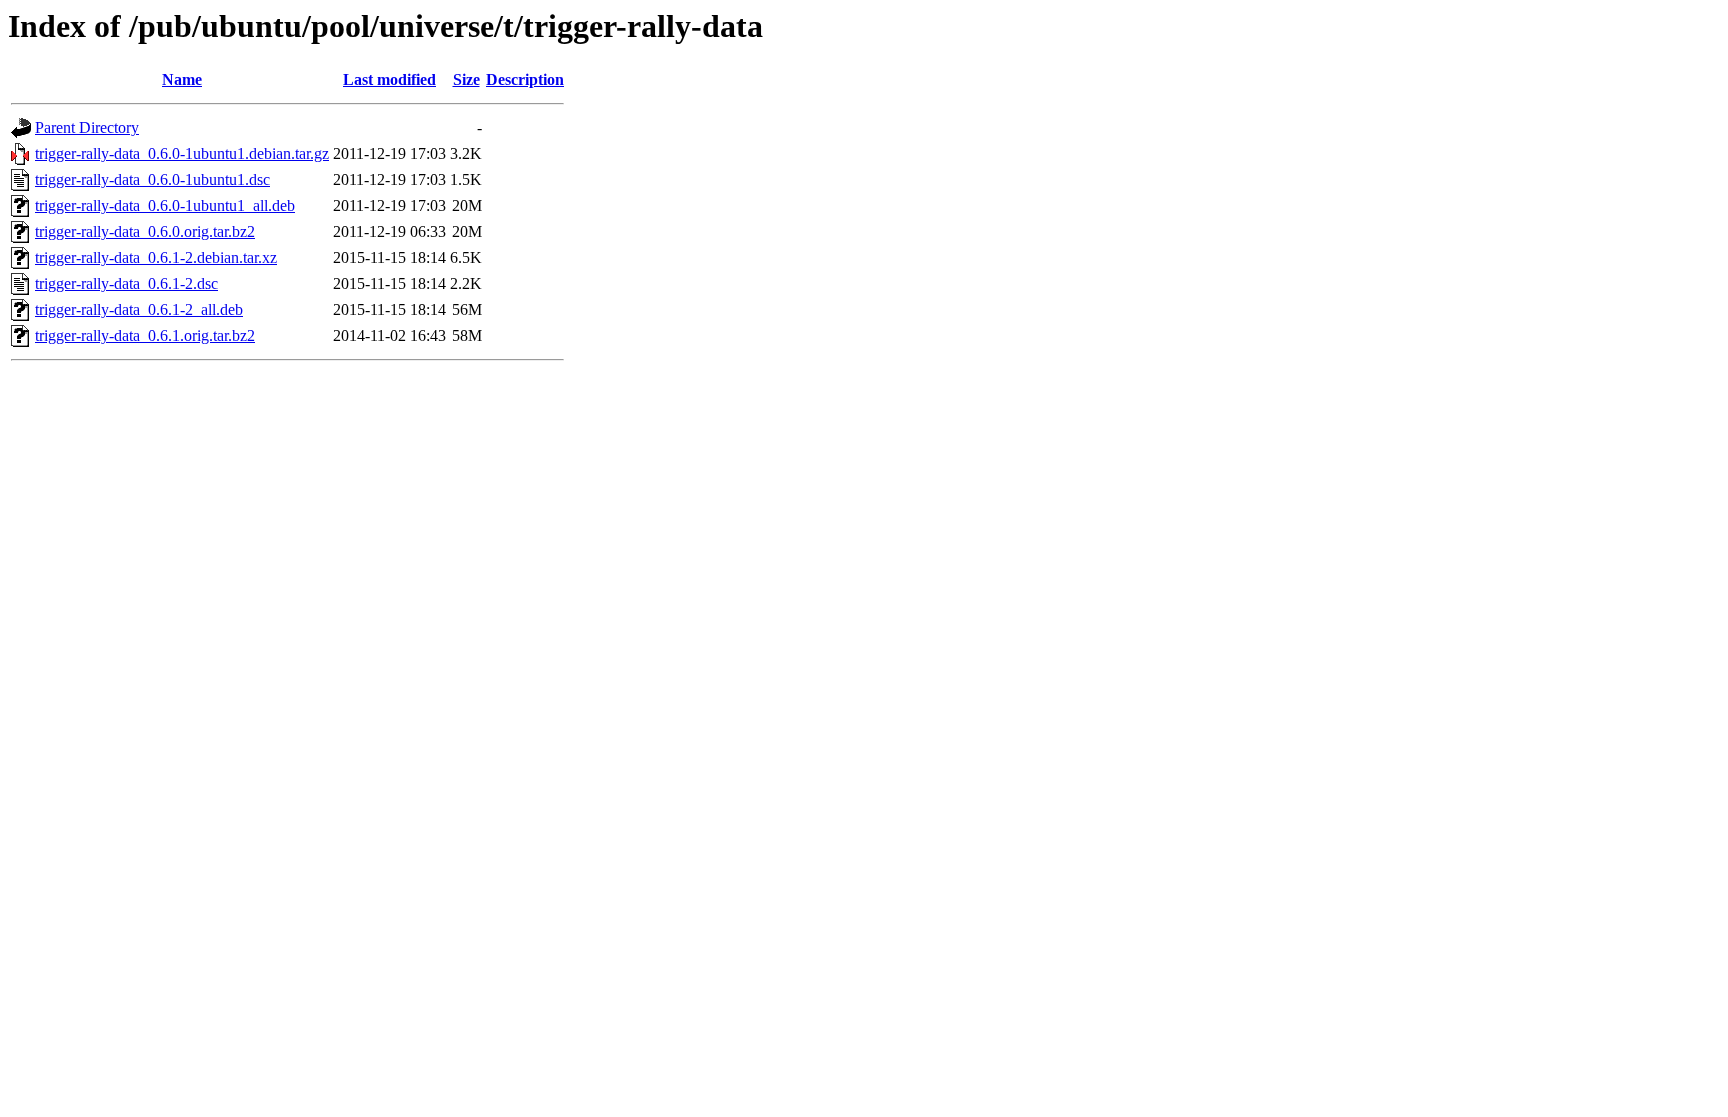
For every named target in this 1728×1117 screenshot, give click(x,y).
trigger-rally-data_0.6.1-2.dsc (126, 283)
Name (182, 79)
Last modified (389, 79)
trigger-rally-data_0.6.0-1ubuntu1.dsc (152, 179)
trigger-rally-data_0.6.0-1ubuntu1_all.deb (165, 205)
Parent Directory (87, 127)
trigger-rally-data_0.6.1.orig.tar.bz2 (145, 335)
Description (525, 79)
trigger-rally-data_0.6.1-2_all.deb (139, 309)
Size (466, 79)
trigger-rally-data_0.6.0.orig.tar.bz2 (145, 231)
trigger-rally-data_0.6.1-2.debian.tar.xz (156, 257)
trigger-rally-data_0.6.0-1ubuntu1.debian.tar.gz (182, 153)
